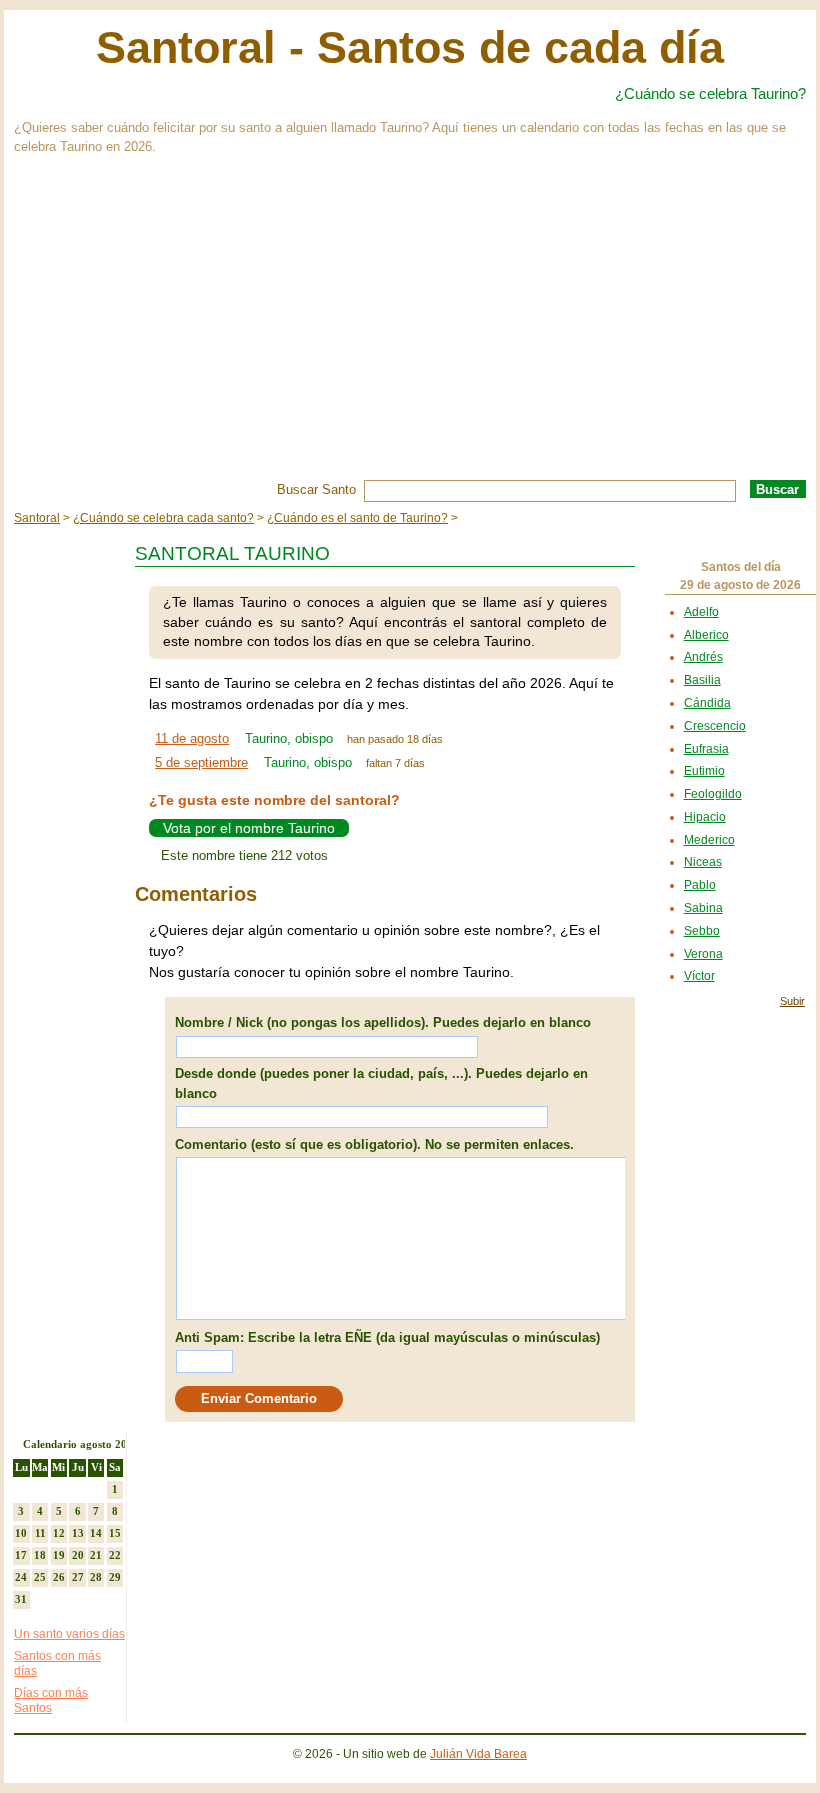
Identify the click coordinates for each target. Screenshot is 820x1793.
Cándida (707, 703)
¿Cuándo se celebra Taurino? (710, 93)
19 (59, 1555)
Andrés (703, 657)
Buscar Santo (316, 489)
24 (21, 1577)
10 (21, 1533)
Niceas (703, 862)
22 (115, 1555)
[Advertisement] (410, 330)
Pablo (700, 885)
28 (96, 1577)
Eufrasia (706, 749)
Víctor (699, 976)
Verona (703, 954)
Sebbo (702, 931)
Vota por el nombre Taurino (249, 828)
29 (115, 1577)
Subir (792, 1001)
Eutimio (704, 771)
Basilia (702, 680)
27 (78, 1577)
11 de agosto (192, 738)
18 (40, 1555)
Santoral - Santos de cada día (410, 47)
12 (59, 1533)
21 (96, 1555)
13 (78, 1533)
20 (78, 1555)
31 (21, 1599)
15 (115, 1533)
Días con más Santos (51, 1701)
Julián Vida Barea (478, 1754)
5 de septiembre (201, 762)
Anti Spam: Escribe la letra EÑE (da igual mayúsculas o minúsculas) (387, 1337)
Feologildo (713, 794)
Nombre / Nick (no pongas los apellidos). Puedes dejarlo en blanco (383, 1022)
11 (40, 1533)
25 (40, 1577)
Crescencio (715, 726)
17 (21, 1555)
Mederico (709, 840)
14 (96, 1533)
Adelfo (701, 612)
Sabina (703, 908)
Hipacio (705, 817)
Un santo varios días (69, 1634)
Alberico (706, 635)
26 (59, 1577)
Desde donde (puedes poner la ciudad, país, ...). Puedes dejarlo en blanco (381, 1083)
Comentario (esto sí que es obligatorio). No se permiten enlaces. (374, 1144)
